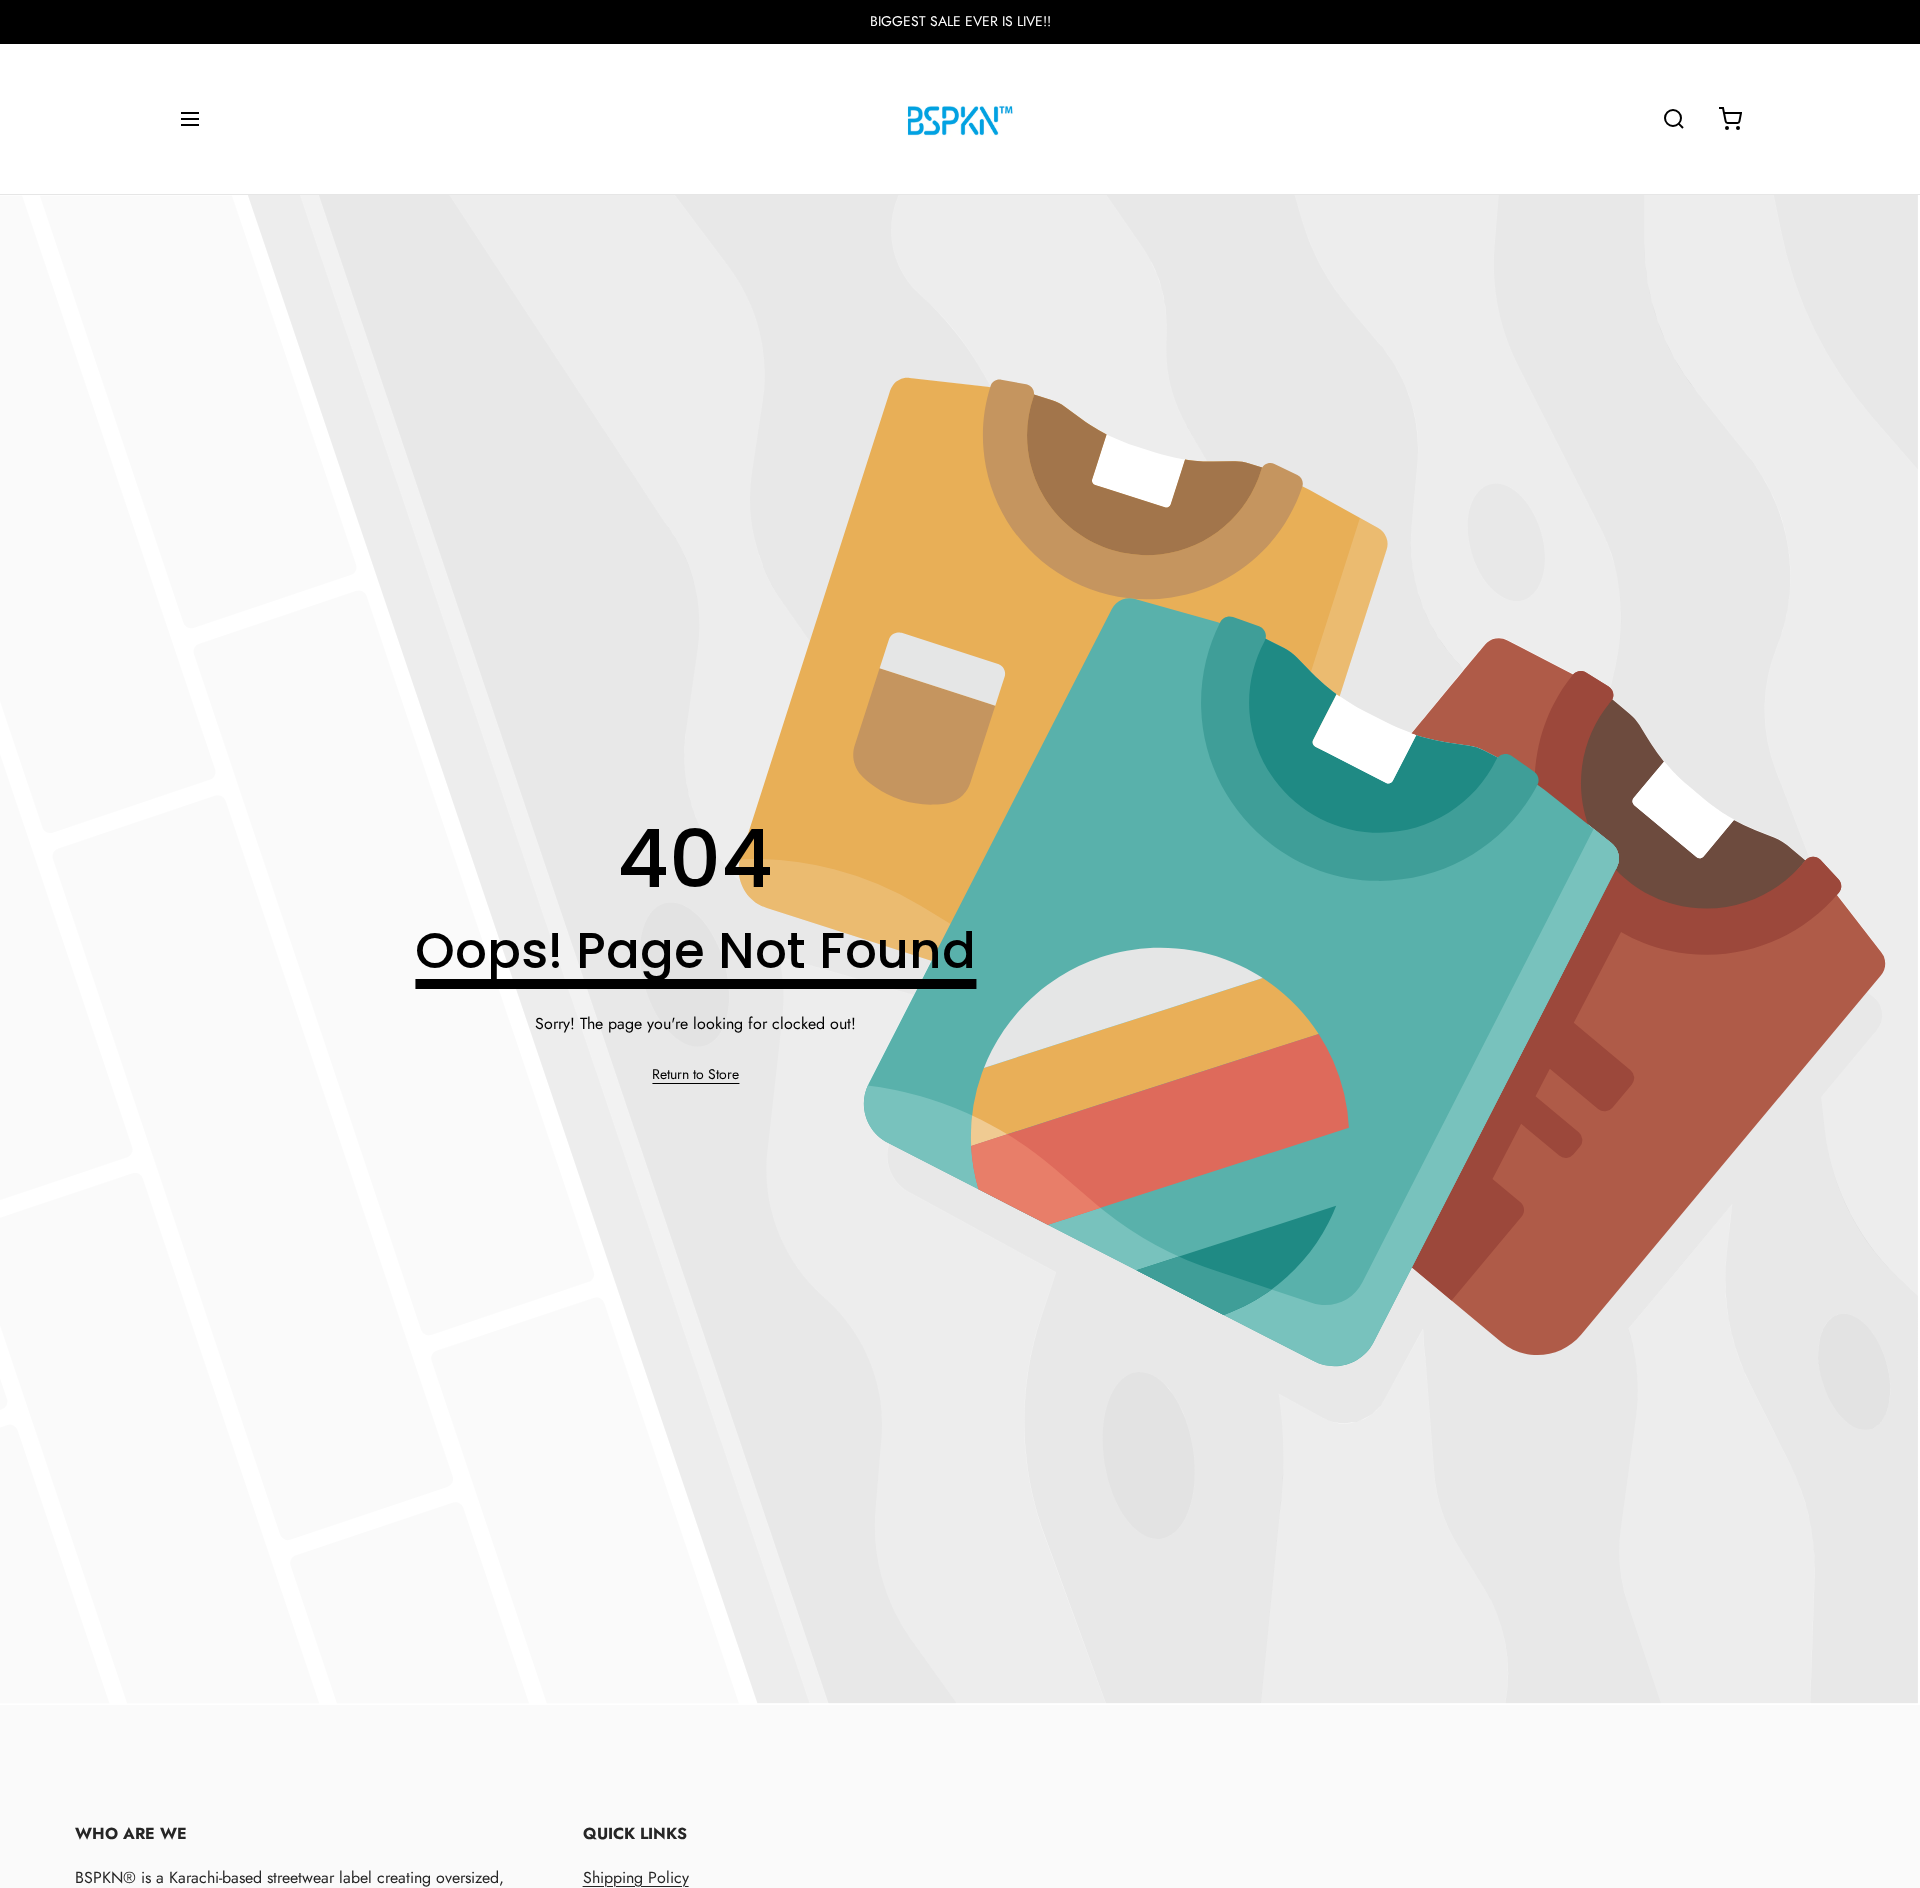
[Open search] (1674, 119)
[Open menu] (190, 119)
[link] (695, 1075)
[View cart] (1730, 119)
